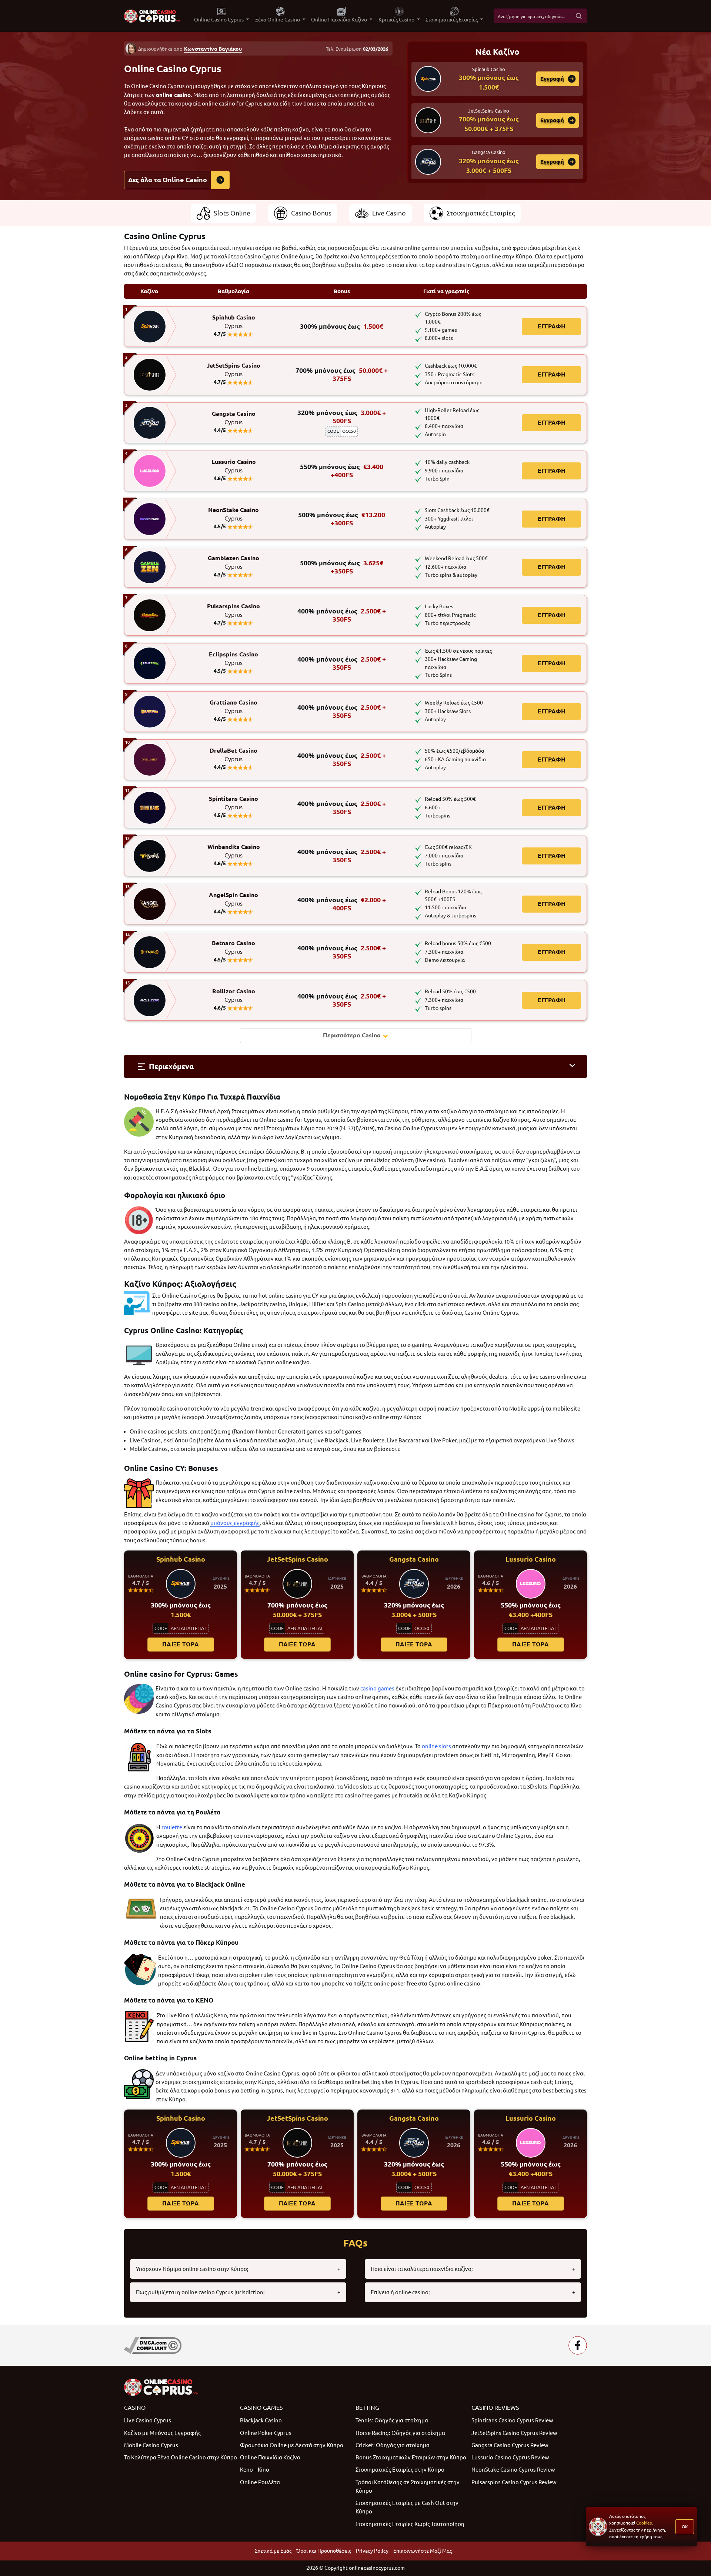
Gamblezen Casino (233, 562)
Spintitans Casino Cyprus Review (512, 2420)
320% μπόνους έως (342, 417)
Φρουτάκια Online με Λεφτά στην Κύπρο (292, 2445)
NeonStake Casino (233, 514)
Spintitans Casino (233, 803)
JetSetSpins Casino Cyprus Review (514, 2433)
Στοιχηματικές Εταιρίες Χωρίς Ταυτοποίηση (410, 2524)
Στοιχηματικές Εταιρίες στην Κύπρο (400, 2470)
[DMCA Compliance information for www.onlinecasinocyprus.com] (153, 2345)
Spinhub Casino (234, 322)
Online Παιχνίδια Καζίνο (270, 2457)
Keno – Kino (255, 2470)
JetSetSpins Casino (233, 370)
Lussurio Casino (234, 466)
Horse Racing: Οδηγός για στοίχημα (400, 2433)
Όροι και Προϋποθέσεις (324, 2551)
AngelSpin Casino (233, 899)
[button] (355, 1066)
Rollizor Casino (234, 996)
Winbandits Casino (234, 851)
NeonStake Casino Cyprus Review (513, 2470)
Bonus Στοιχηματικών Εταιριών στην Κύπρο (411, 2457)
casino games (377, 1688)
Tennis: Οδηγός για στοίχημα (392, 2420)
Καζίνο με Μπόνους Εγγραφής (162, 2433)
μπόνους (222, 1523)
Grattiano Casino (233, 707)
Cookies (644, 2523)
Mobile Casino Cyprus (151, 2445)
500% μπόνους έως (342, 519)
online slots (436, 1746)
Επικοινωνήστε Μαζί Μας (423, 2551)
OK (685, 2527)
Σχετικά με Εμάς (273, 2551)
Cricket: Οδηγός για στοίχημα (393, 2445)
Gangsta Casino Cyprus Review (510, 2445)
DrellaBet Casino (233, 755)
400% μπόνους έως (342, 615)
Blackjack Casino (261, 2420)
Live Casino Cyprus (148, 2420)
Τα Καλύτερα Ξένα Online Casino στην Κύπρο (181, 2457)
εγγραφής (247, 1523)
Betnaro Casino (233, 947)
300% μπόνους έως (342, 326)
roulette (172, 1827)
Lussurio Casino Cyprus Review (510, 2457)
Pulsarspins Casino (233, 610)
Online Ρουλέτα (260, 2482)
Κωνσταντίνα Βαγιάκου (213, 49)
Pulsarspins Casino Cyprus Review (514, 2482)
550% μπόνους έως (342, 471)
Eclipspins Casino (233, 659)
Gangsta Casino (234, 418)
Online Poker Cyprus (266, 2433)
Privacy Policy (372, 2551)
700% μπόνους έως (342, 374)
